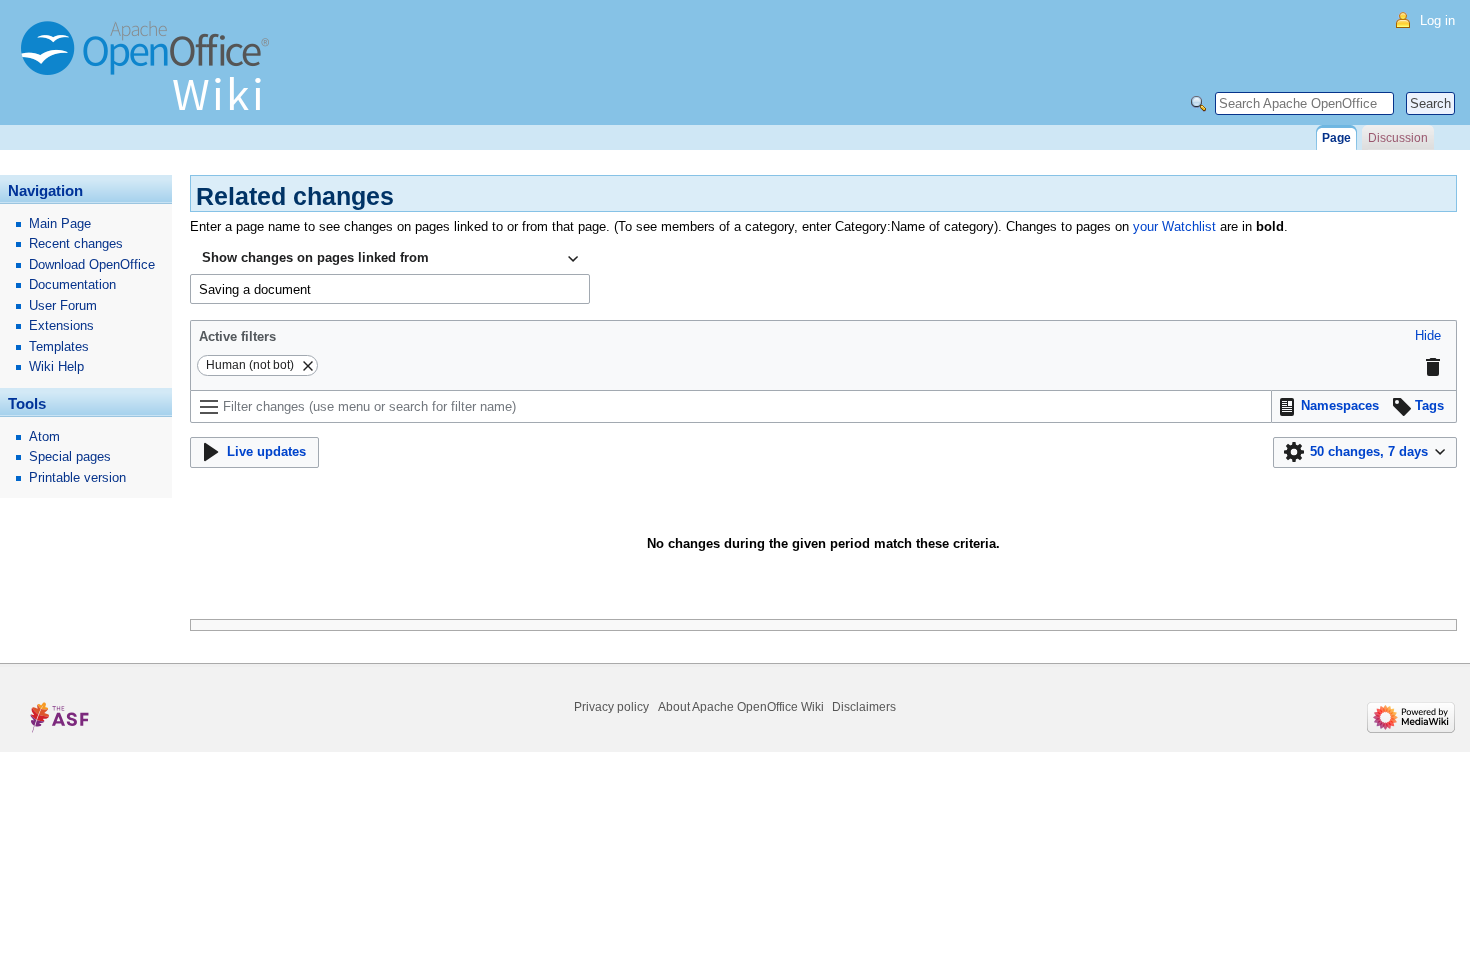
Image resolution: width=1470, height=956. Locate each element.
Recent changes (76, 243)
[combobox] (390, 259)
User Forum (63, 305)
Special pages (70, 456)
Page (1336, 138)
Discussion (1398, 138)
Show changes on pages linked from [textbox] (315, 257)
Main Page (60, 223)
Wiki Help (56, 366)
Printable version (77, 477)
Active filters (237, 336)
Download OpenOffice (92, 264)
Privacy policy (611, 707)
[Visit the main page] (150, 75)
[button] (1428, 336)
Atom (44, 436)
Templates (59, 346)
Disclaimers (864, 707)
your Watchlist (1174, 226)
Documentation (72, 284)
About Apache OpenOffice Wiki (741, 707)
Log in (1437, 20)
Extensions (61, 325)
